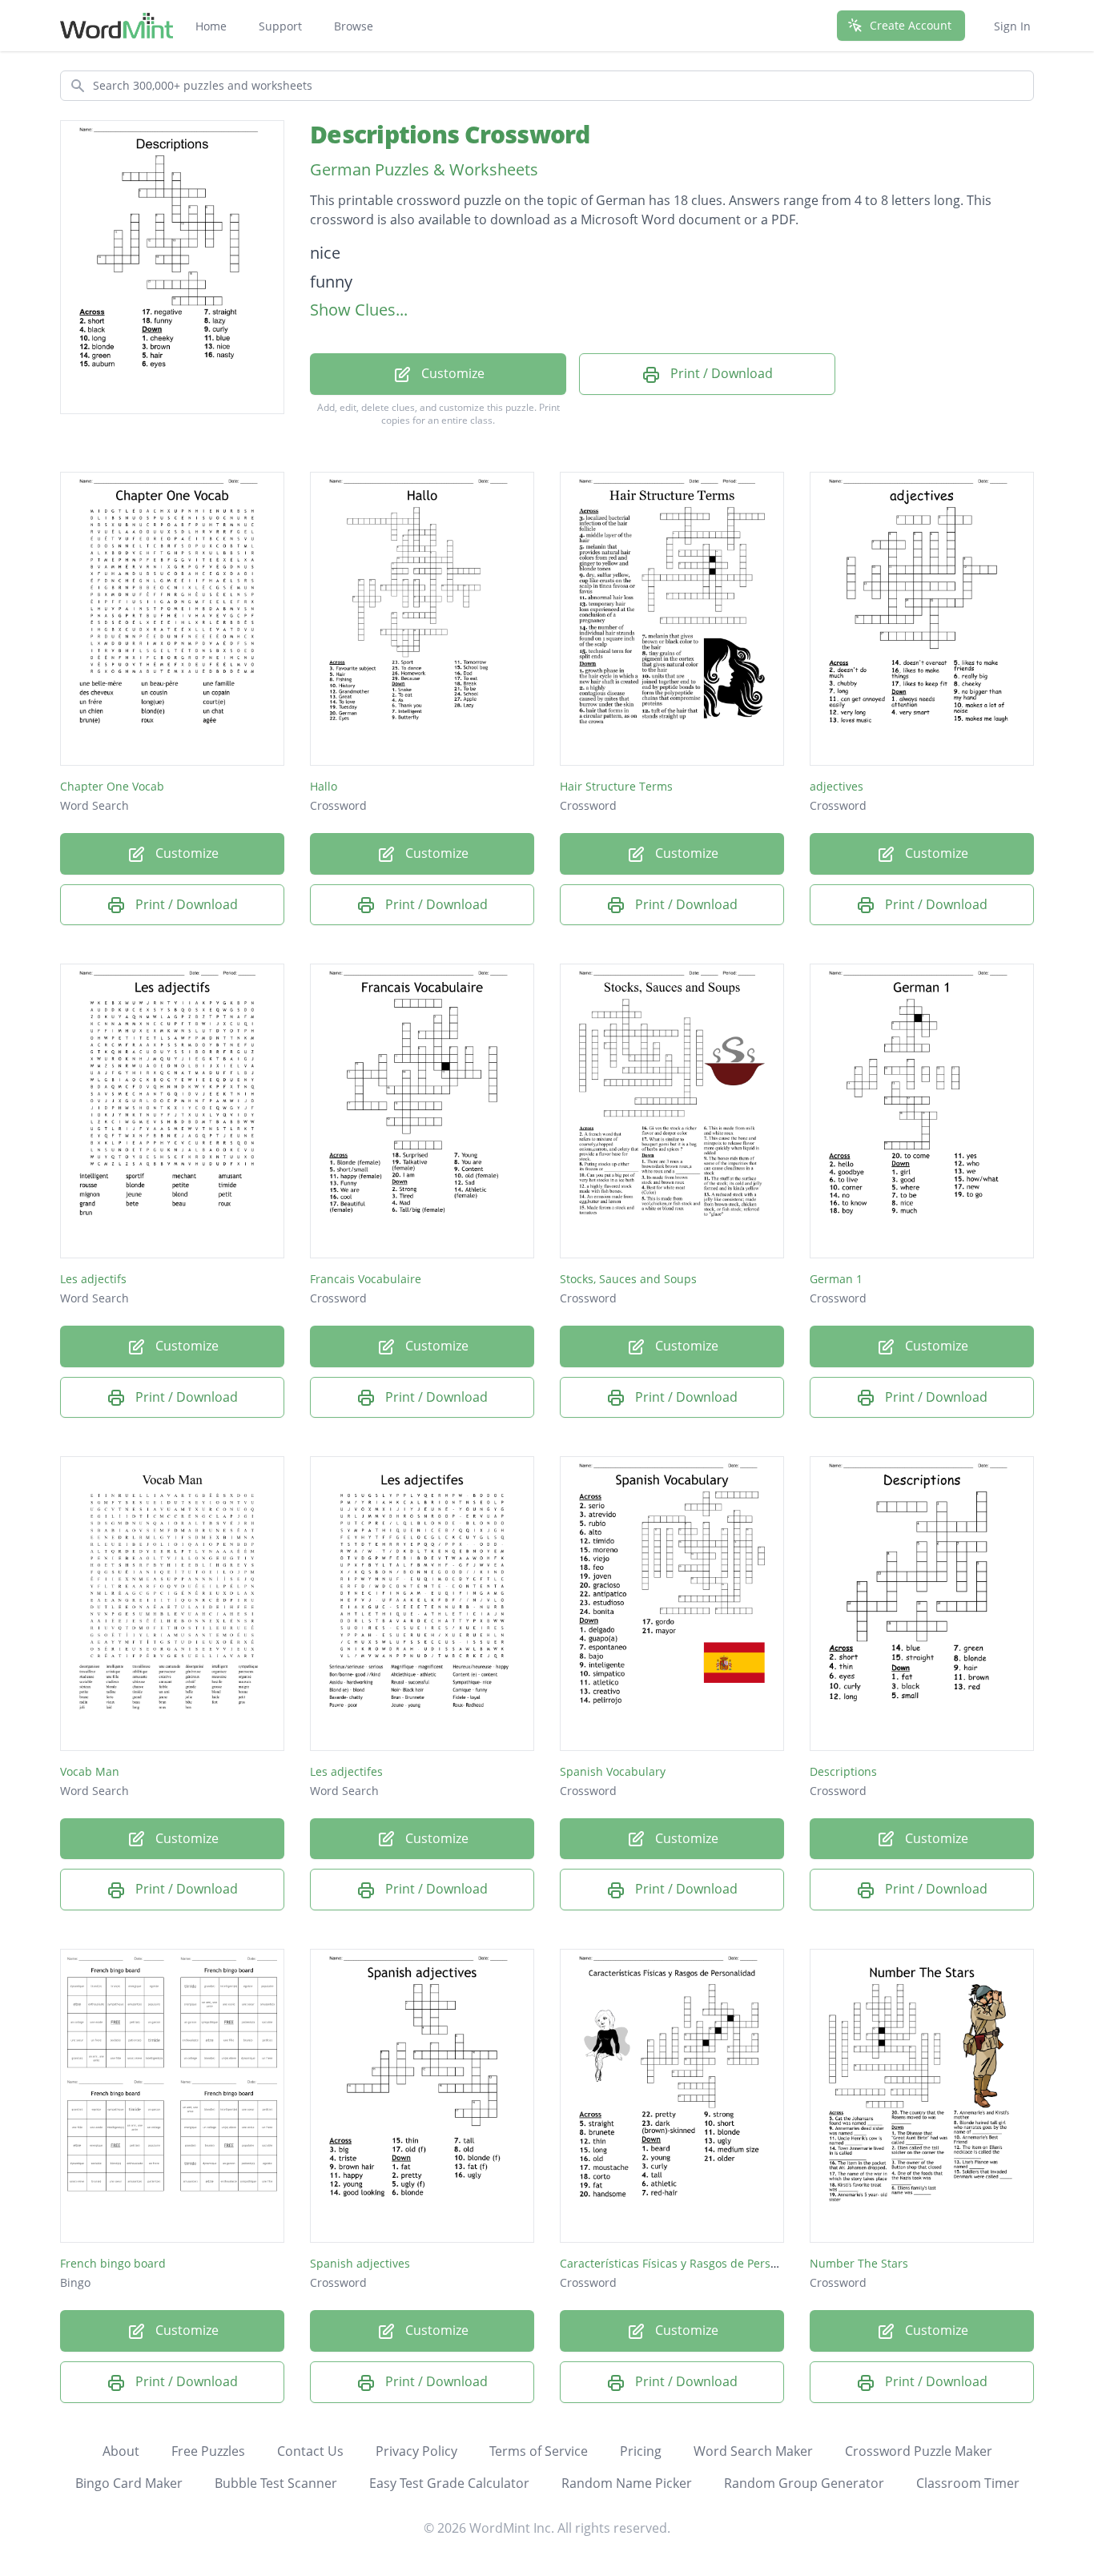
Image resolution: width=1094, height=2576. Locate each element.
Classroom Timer (968, 2483)
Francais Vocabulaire (366, 1279)
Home (211, 26)
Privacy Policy (416, 2451)
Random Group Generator (804, 2483)
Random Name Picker (627, 2483)
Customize (451, 373)
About (121, 2451)
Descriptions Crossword (450, 134)
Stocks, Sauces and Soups (628, 1279)
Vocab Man (90, 1771)
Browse (354, 26)
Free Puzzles (208, 2451)
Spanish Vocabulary (613, 1771)
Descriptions (843, 1771)
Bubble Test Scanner (276, 2483)
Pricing (641, 2451)
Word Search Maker (753, 2451)
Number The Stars (859, 2263)
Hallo (324, 786)
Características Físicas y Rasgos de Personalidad (689, 2263)
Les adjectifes (346, 1771)
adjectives (837, 786)
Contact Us (310, 2451)
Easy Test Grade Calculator (449, 2483)
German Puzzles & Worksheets (424, 169)
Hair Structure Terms (616, 786)
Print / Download (720, 373)
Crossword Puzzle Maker (919, 2451)
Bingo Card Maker (129, 2483)
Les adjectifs (93, 1279)
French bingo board (113, 2263)
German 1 (836, 1279)
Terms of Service (539, 2451)
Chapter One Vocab (112, 786)
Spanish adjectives (360, 2263)
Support (280, 26)
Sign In (1012, 26)
